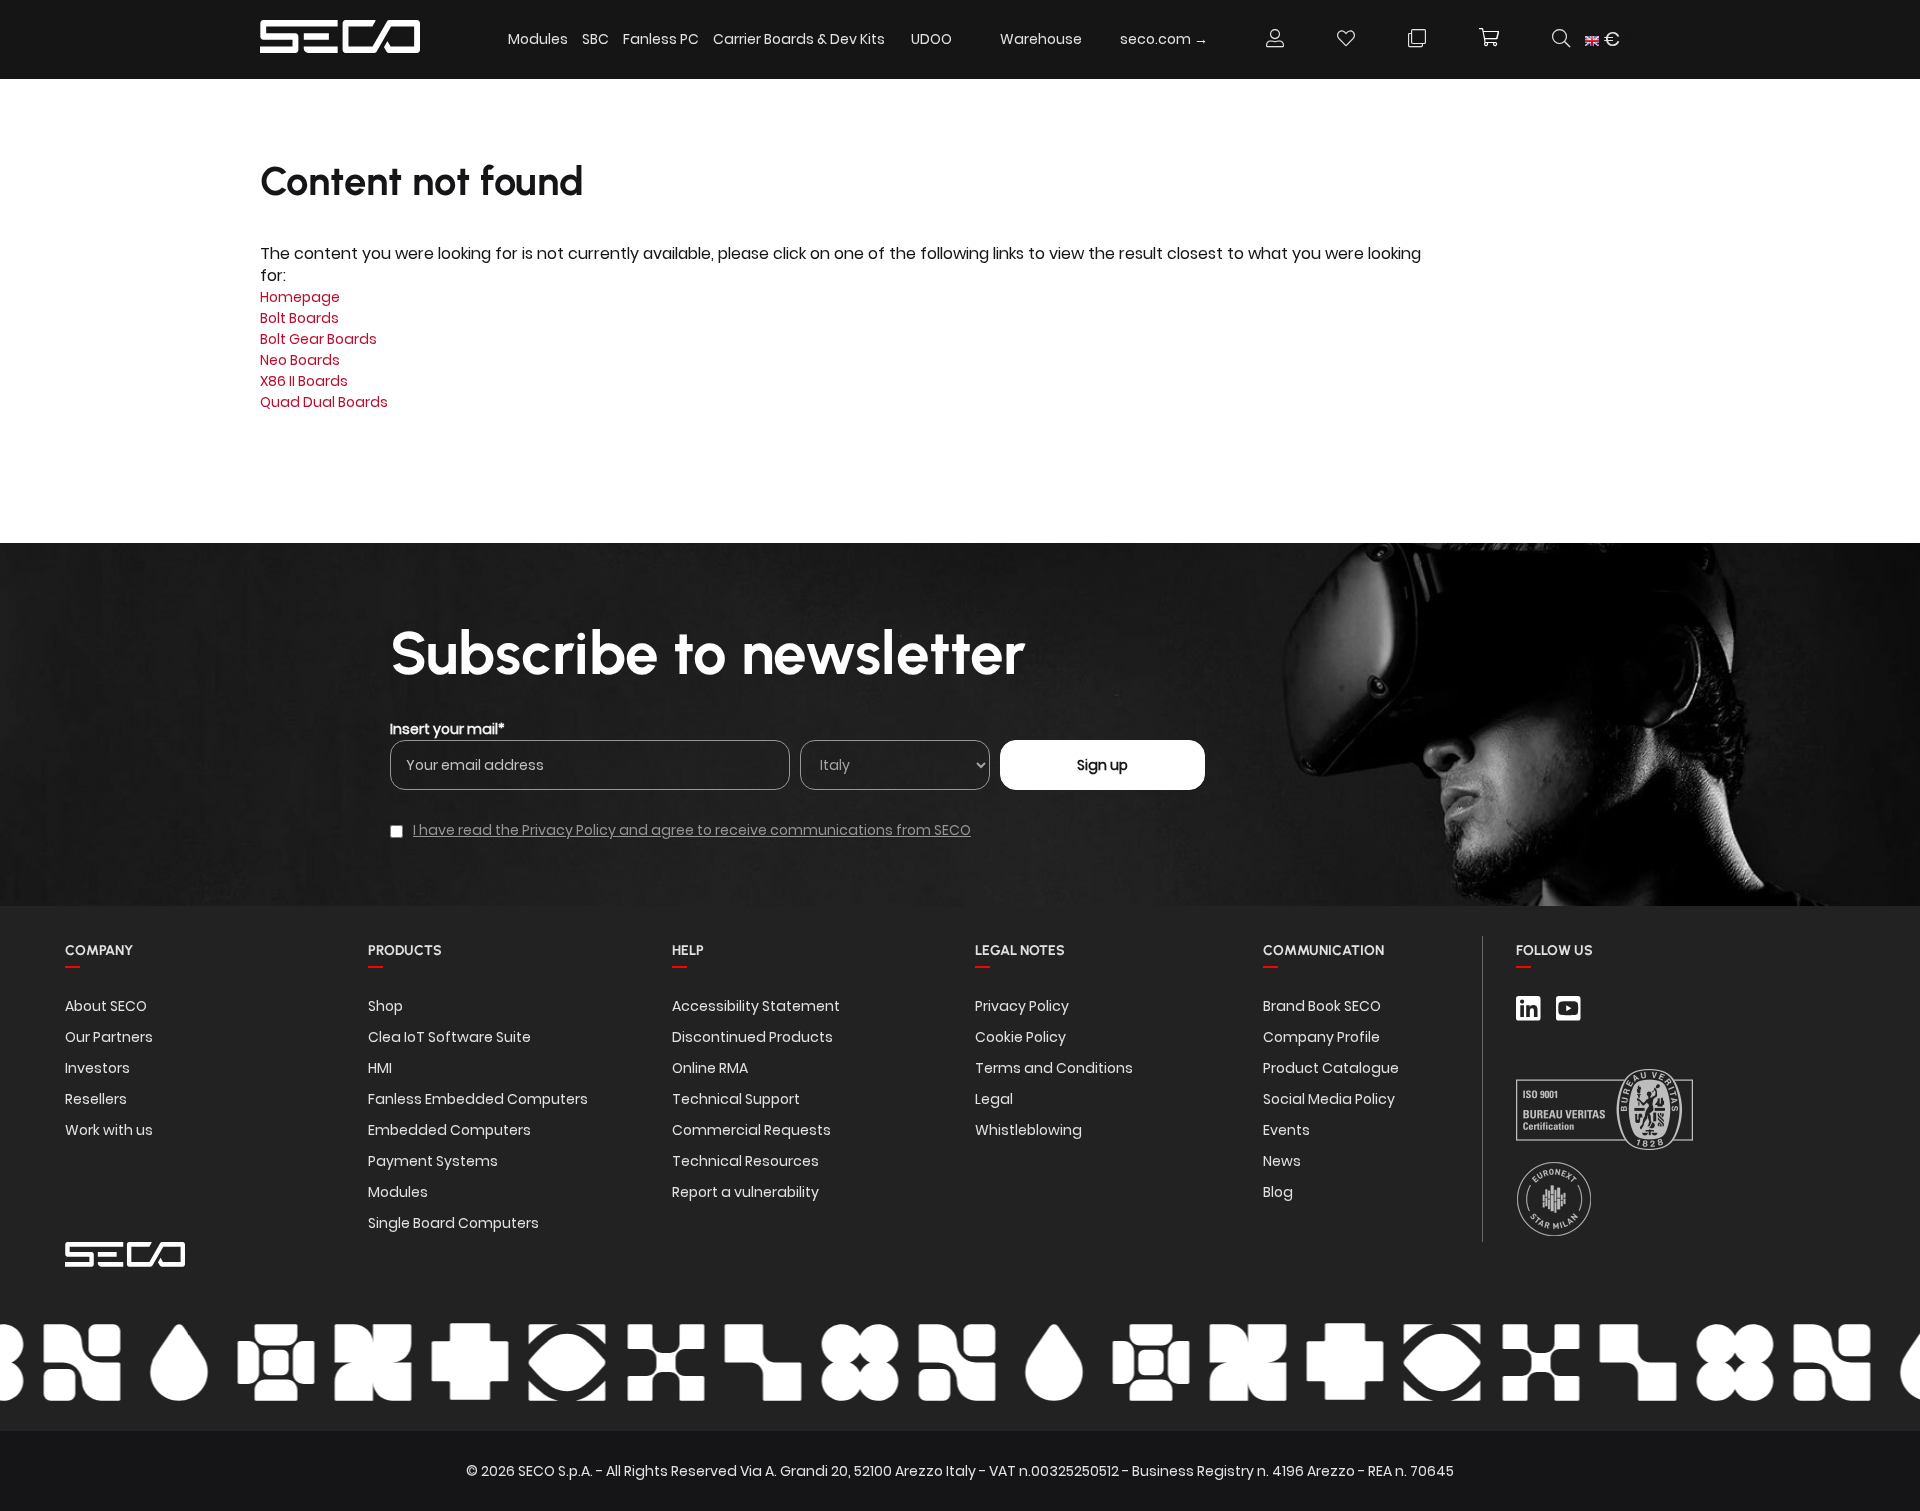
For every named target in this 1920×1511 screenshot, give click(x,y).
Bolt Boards (299, 318)
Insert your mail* (447, 729)
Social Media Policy (1329, 1099)
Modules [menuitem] (538, 39)
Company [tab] (99, 950)
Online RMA (710, 1068)
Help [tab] (688, 950)
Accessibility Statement (756, 1006)
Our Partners (109, 1037)
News (1282, 1161)
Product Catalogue (1331, 1068)
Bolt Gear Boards (318, 339)
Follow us (1554, 950)
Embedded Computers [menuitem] (449, 1130)
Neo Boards (300, 360)
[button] (1609, 39)
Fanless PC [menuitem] (661, 39)
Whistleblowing (1028, 1130)
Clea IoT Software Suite (449, 1037)
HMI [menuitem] (380, 1068)
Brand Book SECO (1322, 1006)
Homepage (300, 297)
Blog (1278, 1192)
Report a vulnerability (745, 1192)
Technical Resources (745, 1161)
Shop (385, 1006)
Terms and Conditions (1054, 1068)
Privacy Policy (1022, 1006)
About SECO (106, 1006)
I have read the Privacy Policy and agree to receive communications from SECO (692, 830)
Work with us (109, 1130)
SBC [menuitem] (595, 39)
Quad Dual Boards (324, 402)
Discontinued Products (752, 1037)
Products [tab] (405, 950)
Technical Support (736, 1099)
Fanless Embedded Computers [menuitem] (478, 1099)
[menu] (864, 39)
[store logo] (340, 39)
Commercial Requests (751, 1130)
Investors (97, 1068)
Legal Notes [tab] (1020, 950)
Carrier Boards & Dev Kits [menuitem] (799, 39)
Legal (994, 1099)
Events (1286, 1130)
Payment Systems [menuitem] (433, 1161)
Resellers (96, 1099)
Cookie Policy (1020, 1037)
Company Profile (1321, 1037)
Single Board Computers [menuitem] (453, 1223)
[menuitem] (931, 38)
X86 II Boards (304, 381)
